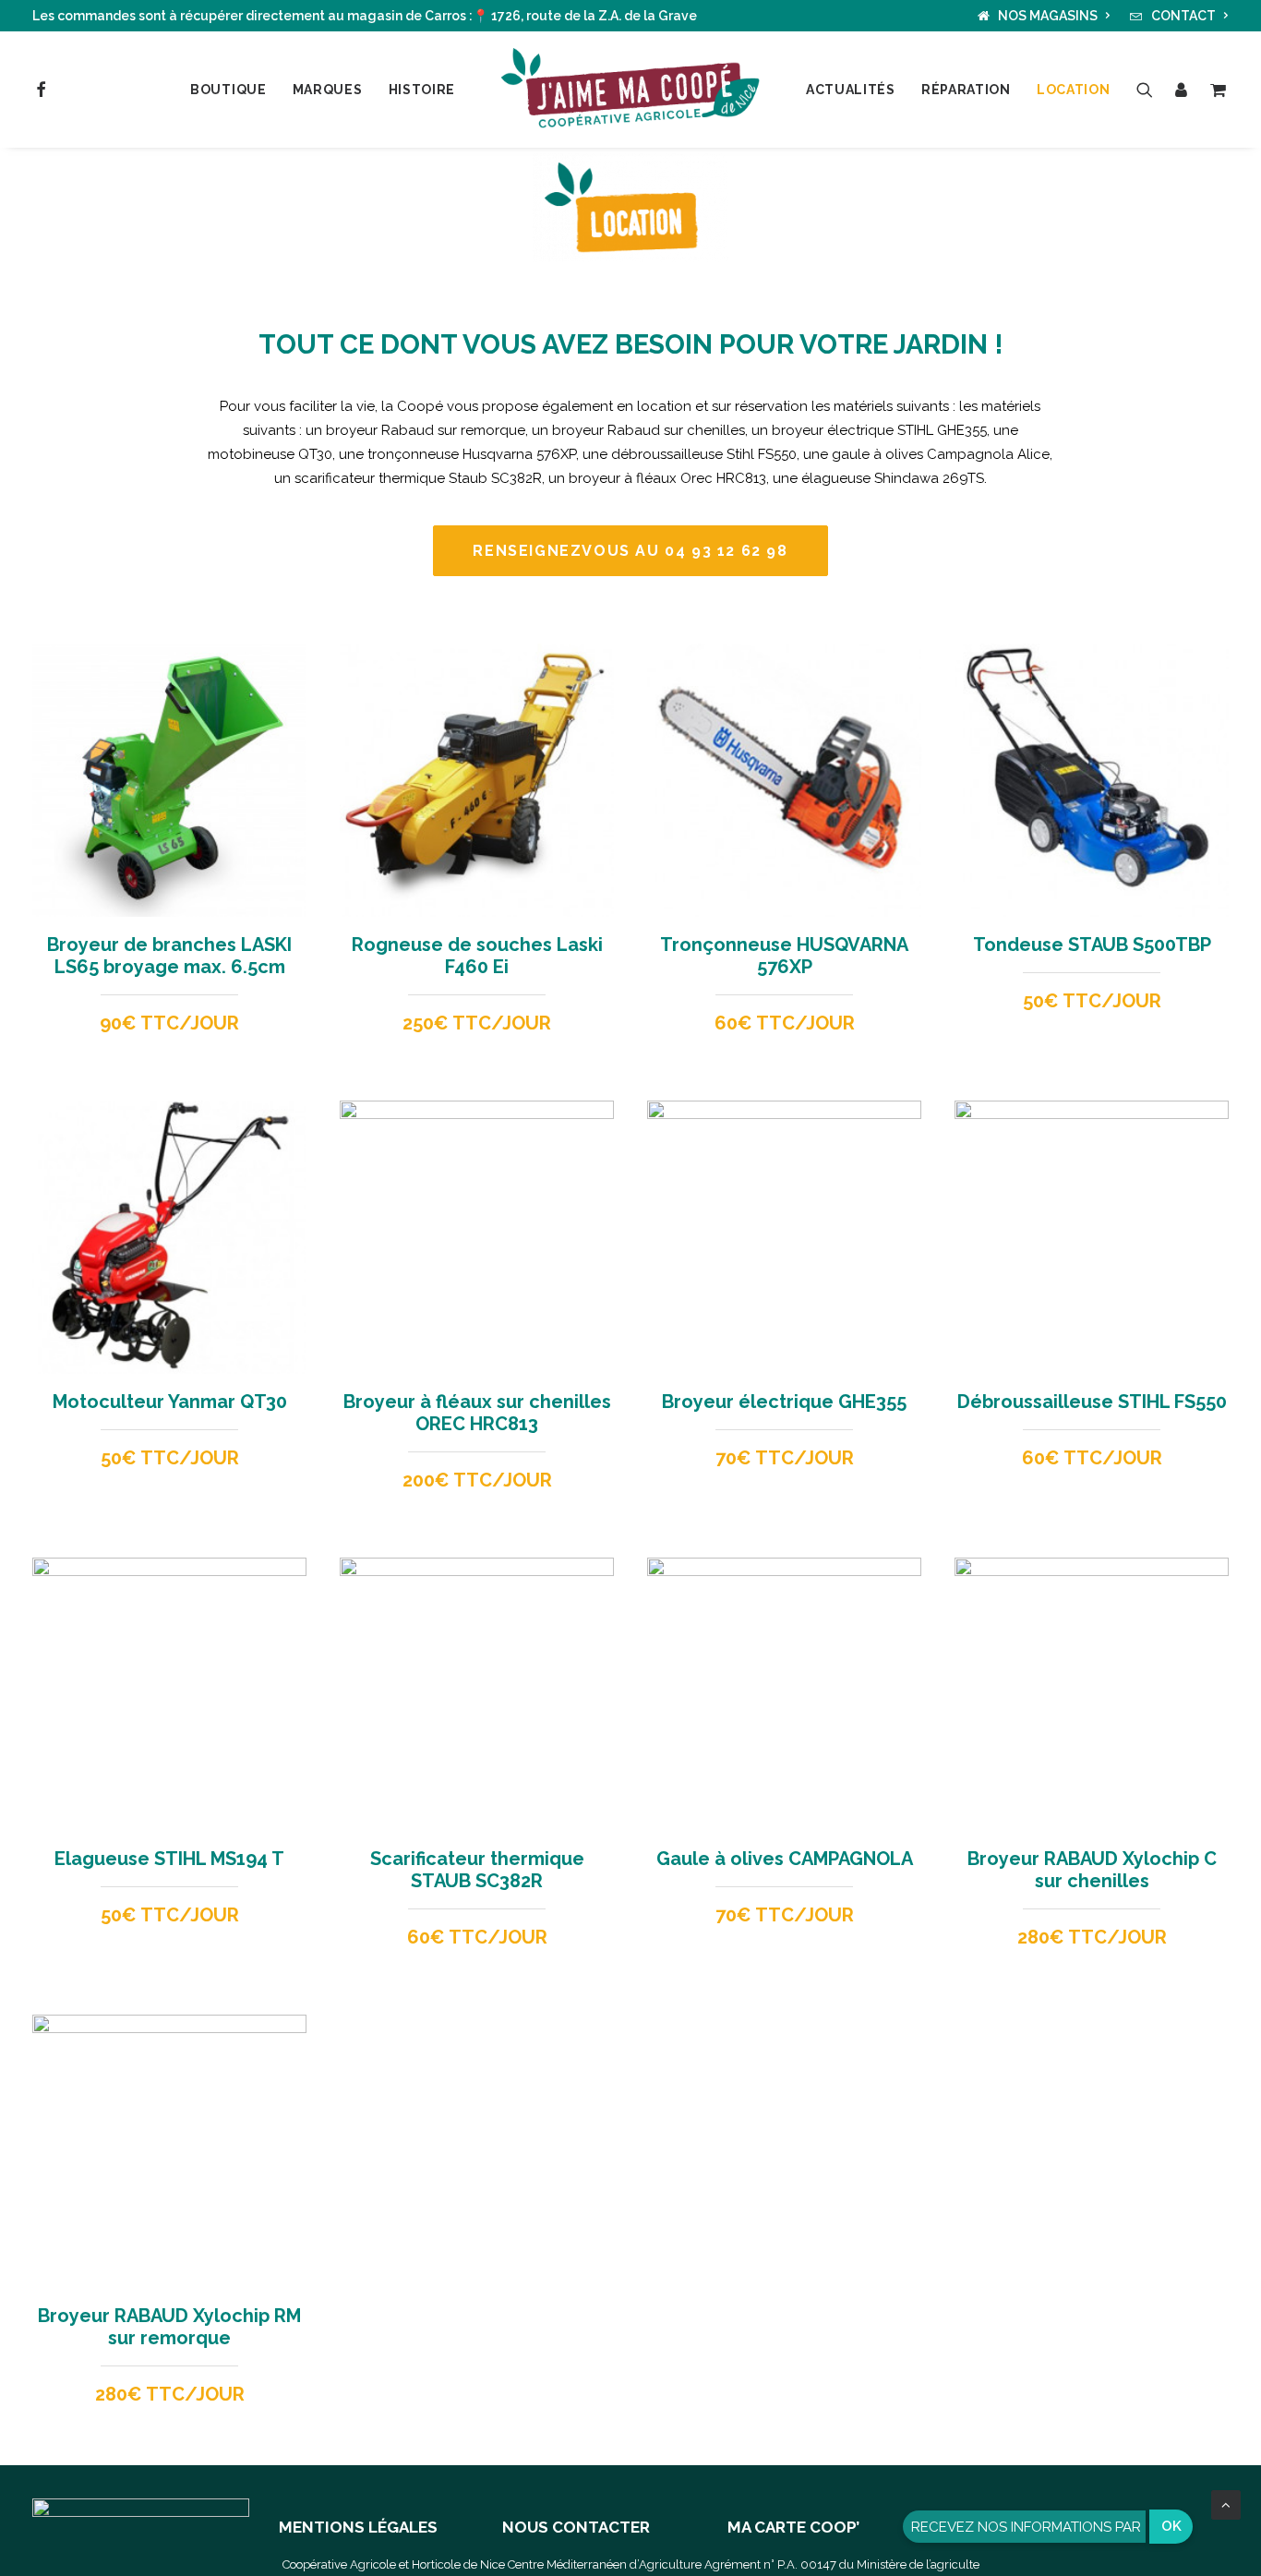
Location (1074, 90)
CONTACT (1183, 16)
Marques (328, 90)
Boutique (228, 90)
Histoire (422, 90)
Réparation (966, 90)
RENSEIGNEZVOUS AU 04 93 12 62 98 (630, 551)
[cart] (1215, 90)
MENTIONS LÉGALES (358, 2527)
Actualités (851, 90)
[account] (1182, 90)
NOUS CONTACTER (576, 2527)
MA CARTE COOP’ (793, 2527)
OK (1171, 2526)
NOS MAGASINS (1048, 16)
